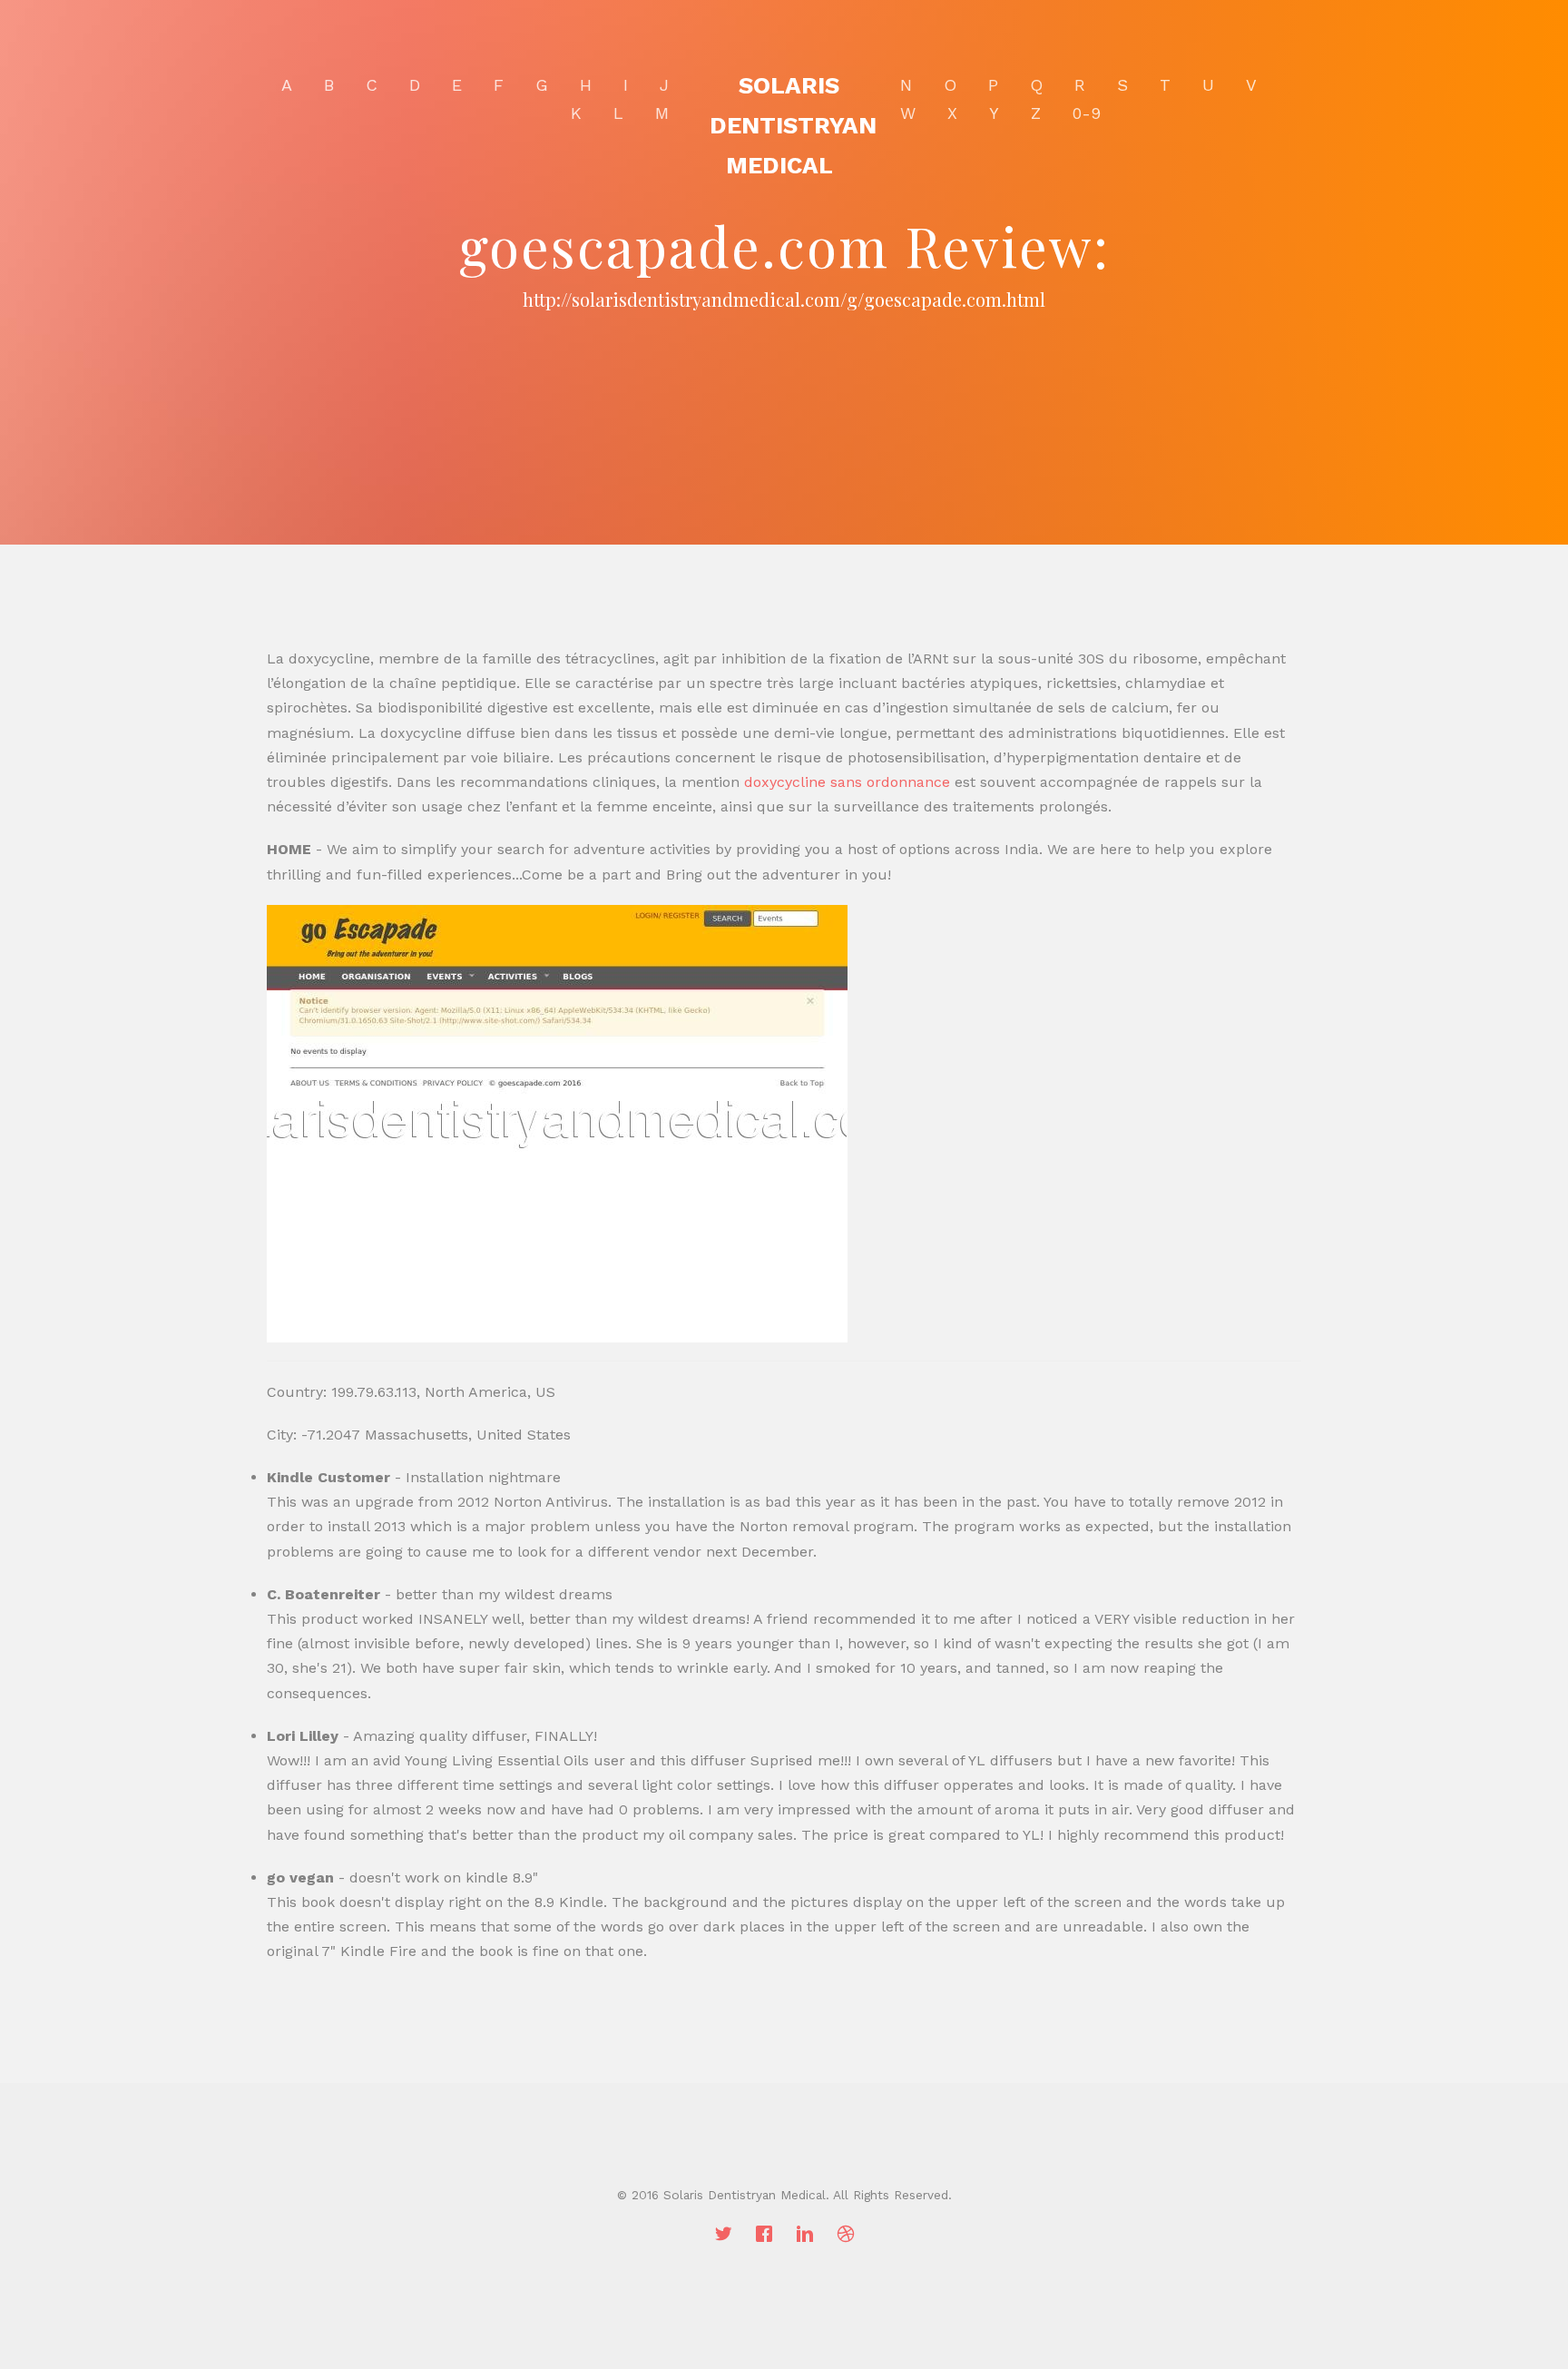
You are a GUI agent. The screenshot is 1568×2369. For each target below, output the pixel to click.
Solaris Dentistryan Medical (793, 125)
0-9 (1087, 113)
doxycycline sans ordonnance (847, 782)
